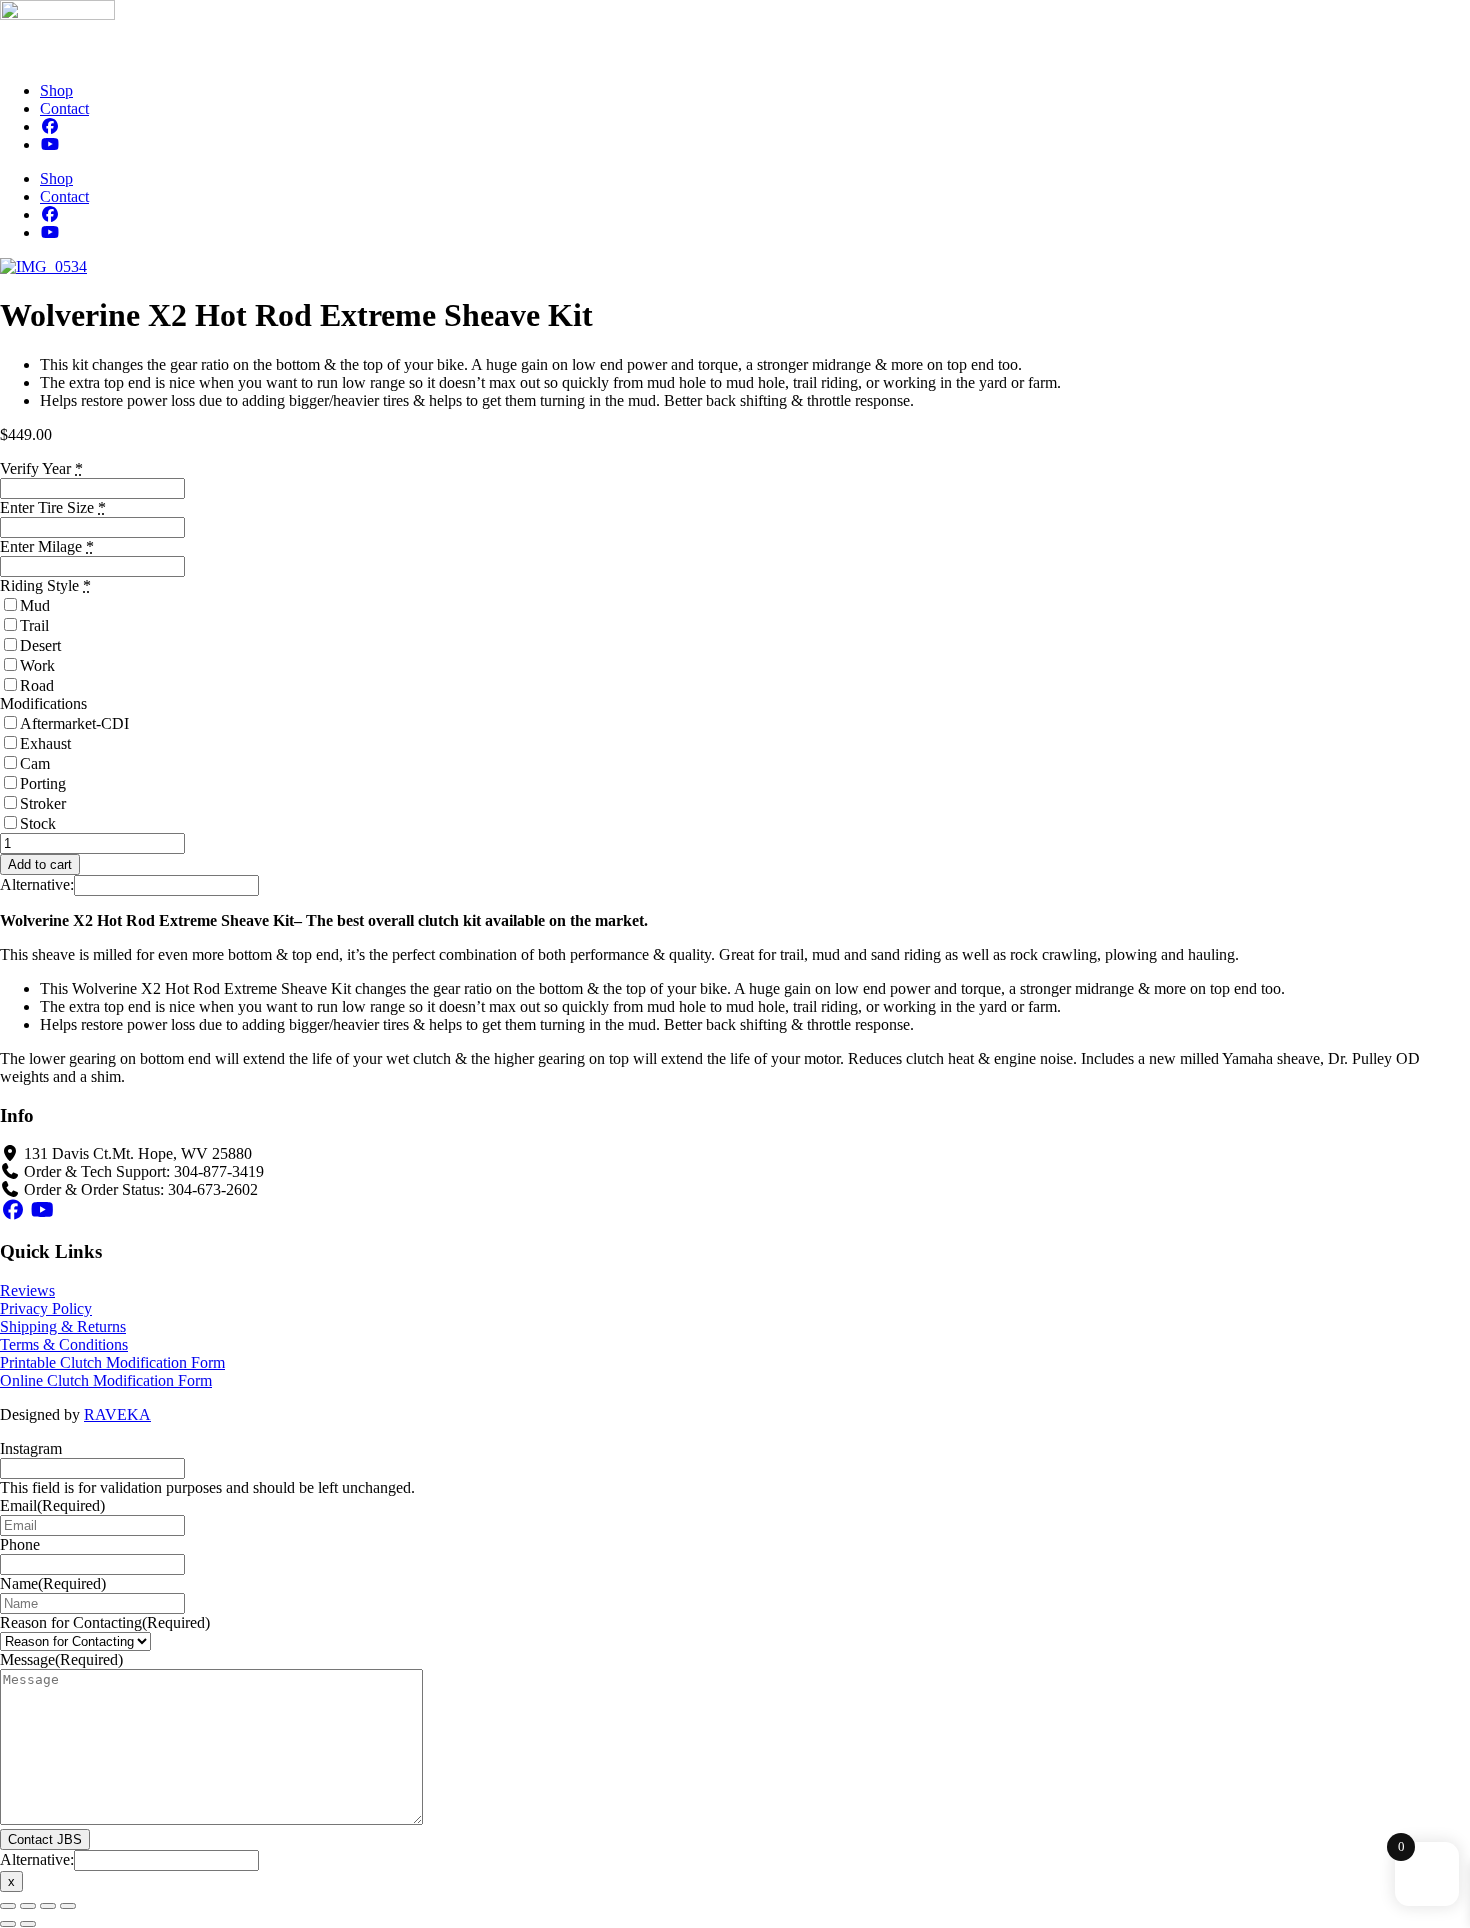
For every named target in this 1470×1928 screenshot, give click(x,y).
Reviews (27, 1290)
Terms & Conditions (64, 1344)
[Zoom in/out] (8, 1906)
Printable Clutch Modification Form (112, 1362)
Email (52, 1505)
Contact (64, 108)
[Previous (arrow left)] (8, 1924)
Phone (20, 1544)
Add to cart (40, 864)
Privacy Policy (46, 1308)
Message (61, 1659)
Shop (56, 90)
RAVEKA (117, 1414)
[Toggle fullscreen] (28, 1906)
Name (53, 1583)
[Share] (48, 1906)
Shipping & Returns (63, 1326)
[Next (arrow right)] (28, 1924)
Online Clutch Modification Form (106, 1380)
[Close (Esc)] (68, 1906)
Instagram (31, 1448)
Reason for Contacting (105, 1622)
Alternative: (37, 884)
